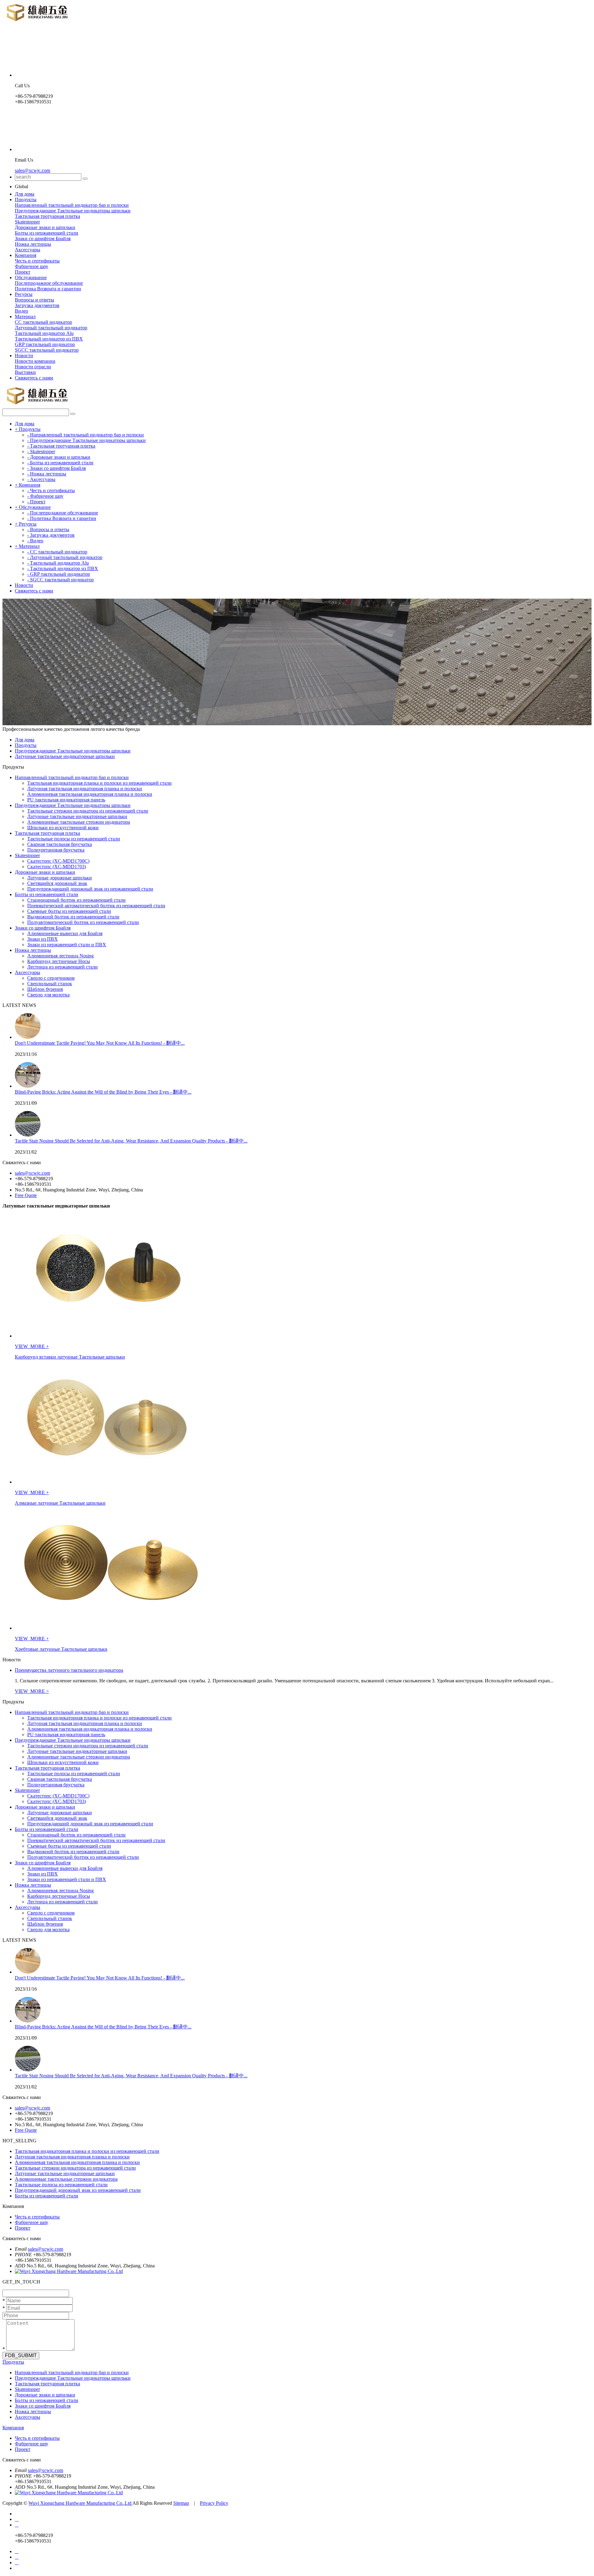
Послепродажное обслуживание (49, 283)
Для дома (25, 194)
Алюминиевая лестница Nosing (60, 956)
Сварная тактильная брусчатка (60, 844)
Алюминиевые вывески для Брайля (65, 933)
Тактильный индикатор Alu (44, 333)
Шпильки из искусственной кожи (63, 828)
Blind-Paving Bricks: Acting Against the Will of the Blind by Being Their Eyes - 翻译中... (103, 1092)
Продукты (26, 199)
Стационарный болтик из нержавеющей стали (76, 900)
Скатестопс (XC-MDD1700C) (58, 861)
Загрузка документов (37, 305)
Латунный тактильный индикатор (51, 328)
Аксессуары (28, 250)
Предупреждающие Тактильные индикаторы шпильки (73, 211)
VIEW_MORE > (32, 1691)
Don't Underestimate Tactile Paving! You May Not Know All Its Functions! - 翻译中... (100, 1043)
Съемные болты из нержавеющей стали (69, 911)
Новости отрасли (33, 367)
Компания (26, 255)
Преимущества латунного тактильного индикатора (69, 1670)
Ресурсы (24, 294)
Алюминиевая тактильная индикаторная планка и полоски (90, 794)
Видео (22, 311)
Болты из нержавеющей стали (47, 233)
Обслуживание (31, 278)
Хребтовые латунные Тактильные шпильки (61, 1649)
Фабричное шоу (32, 266)
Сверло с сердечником (51, 978)
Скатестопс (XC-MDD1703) (57, 867)
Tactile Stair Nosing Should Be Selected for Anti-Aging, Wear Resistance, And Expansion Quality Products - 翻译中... (131, 1141)
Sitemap (181, 2503)
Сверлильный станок (50, 984)
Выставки (25, 372)
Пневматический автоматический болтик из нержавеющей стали (96, 906)
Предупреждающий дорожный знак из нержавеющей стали (90, 889)
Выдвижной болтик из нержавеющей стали (73, 917)
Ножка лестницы (33, 244)
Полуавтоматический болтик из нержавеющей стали (83, 922)
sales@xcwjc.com (32, 170)
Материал (25, 317)
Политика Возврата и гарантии (48, 289)
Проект (23, 272)
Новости (24, 356)
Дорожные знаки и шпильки (45, 227)
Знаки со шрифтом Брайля (43, 239)
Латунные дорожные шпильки (60, 878)
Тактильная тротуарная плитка (47, 216)
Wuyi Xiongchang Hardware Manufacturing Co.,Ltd (80, 2503)
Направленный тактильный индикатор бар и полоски (72, 205)
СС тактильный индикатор (43, 322)
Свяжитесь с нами (34, 378)
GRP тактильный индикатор (45, 344)
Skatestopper (27, 222)
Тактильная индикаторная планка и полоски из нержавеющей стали (99, 783)
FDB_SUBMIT (21, 2355)
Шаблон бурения (45, 989)
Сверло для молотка (48, 995)
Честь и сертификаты (37, 261)
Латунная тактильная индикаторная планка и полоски (85, 789)
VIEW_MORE (30, 1346)
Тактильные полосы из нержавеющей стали (74, 839)
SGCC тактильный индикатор (47, 350)
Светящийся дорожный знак (57, 883)
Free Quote (26, 1195)
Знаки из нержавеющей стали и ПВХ (67, 945)
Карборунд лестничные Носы (59, 961)
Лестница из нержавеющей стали (62, 967)
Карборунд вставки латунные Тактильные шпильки (70, 1357)
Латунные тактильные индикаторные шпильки (65, 756)
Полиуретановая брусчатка (56, 850)
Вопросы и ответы (34, 300)
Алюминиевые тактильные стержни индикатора (79, 822)
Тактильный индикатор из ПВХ (49, 339)
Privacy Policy (214, 2503)
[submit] (85, 179)
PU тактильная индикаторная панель (66, 800)
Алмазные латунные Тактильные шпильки (60, 1503)
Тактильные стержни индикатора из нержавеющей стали (88, 811)
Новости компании (35, 361)
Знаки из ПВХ (43, 939)
